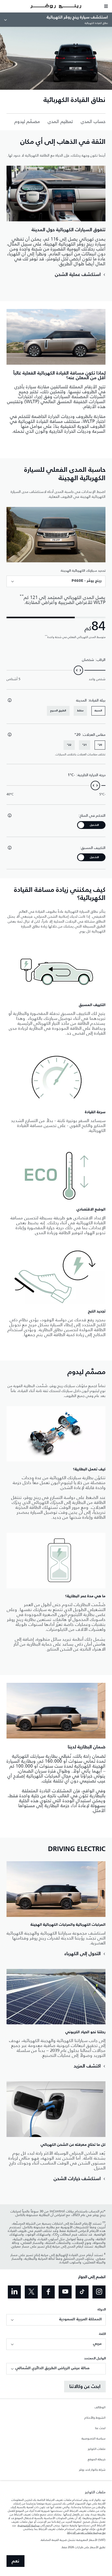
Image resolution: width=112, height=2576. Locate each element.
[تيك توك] (82, 2292)
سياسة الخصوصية (94, 2439)
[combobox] (56, 581)
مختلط (80, 711)
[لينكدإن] (14, 2292)
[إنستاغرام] (99, 2292)
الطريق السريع (58, 711)
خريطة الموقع (97, 2459)
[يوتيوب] (65, 2292)
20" (100, 745)
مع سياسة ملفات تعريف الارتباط (86, 2533)
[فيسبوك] (48, 2292)
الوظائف (100, 2407)
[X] (31, 2292)
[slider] (78, 670)
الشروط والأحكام (95, 2418)
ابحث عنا (100, 2428)
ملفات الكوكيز (97, 2449)
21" (85, 745)
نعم (15, 2561)
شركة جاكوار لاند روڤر (92, 2470)
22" (69, 745)
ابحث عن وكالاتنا (85, 2387)
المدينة (98, 711)
